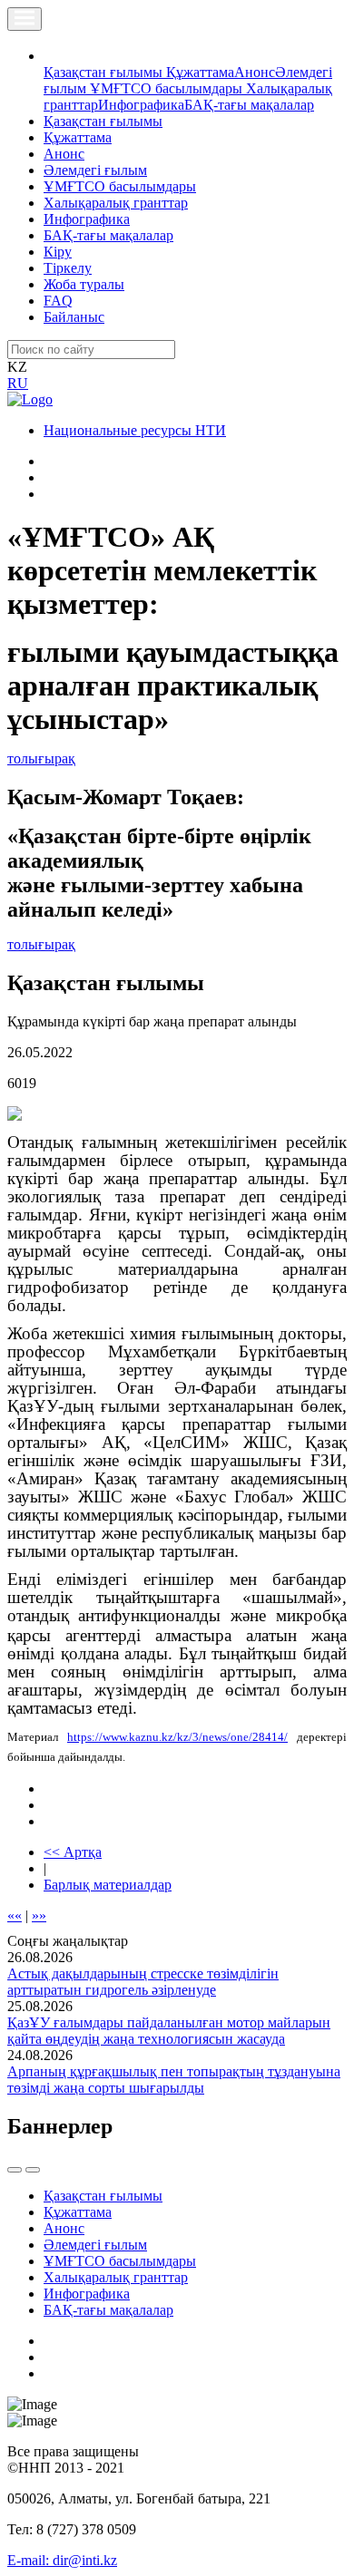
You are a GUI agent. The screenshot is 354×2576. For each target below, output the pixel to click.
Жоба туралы (84, 284)
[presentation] (15, 2170)
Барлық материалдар (108, 1885)
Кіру (58, 252)
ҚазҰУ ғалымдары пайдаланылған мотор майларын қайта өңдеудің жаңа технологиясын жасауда (169, 2031)
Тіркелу (68, 268)
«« (15, 1915)
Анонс (255, 72)
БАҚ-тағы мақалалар (249, 105)
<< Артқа (73, 1852)
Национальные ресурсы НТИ (135, 430)
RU (18, 383)
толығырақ (41, 758)
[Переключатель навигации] (25, 19)
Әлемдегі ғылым (95, 170)
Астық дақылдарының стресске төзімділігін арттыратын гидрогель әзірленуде (143, 1982)
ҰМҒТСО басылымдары (168, 88)
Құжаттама (200, 72)
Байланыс (74, 317)
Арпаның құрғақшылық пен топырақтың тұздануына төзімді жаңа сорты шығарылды (174, 2080)
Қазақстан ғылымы (105, 72)
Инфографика (141, 105)
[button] (54, 56)
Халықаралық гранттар (116, 203)
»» (39, 1915)
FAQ (58, 301)
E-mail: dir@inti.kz (62, 2560)
